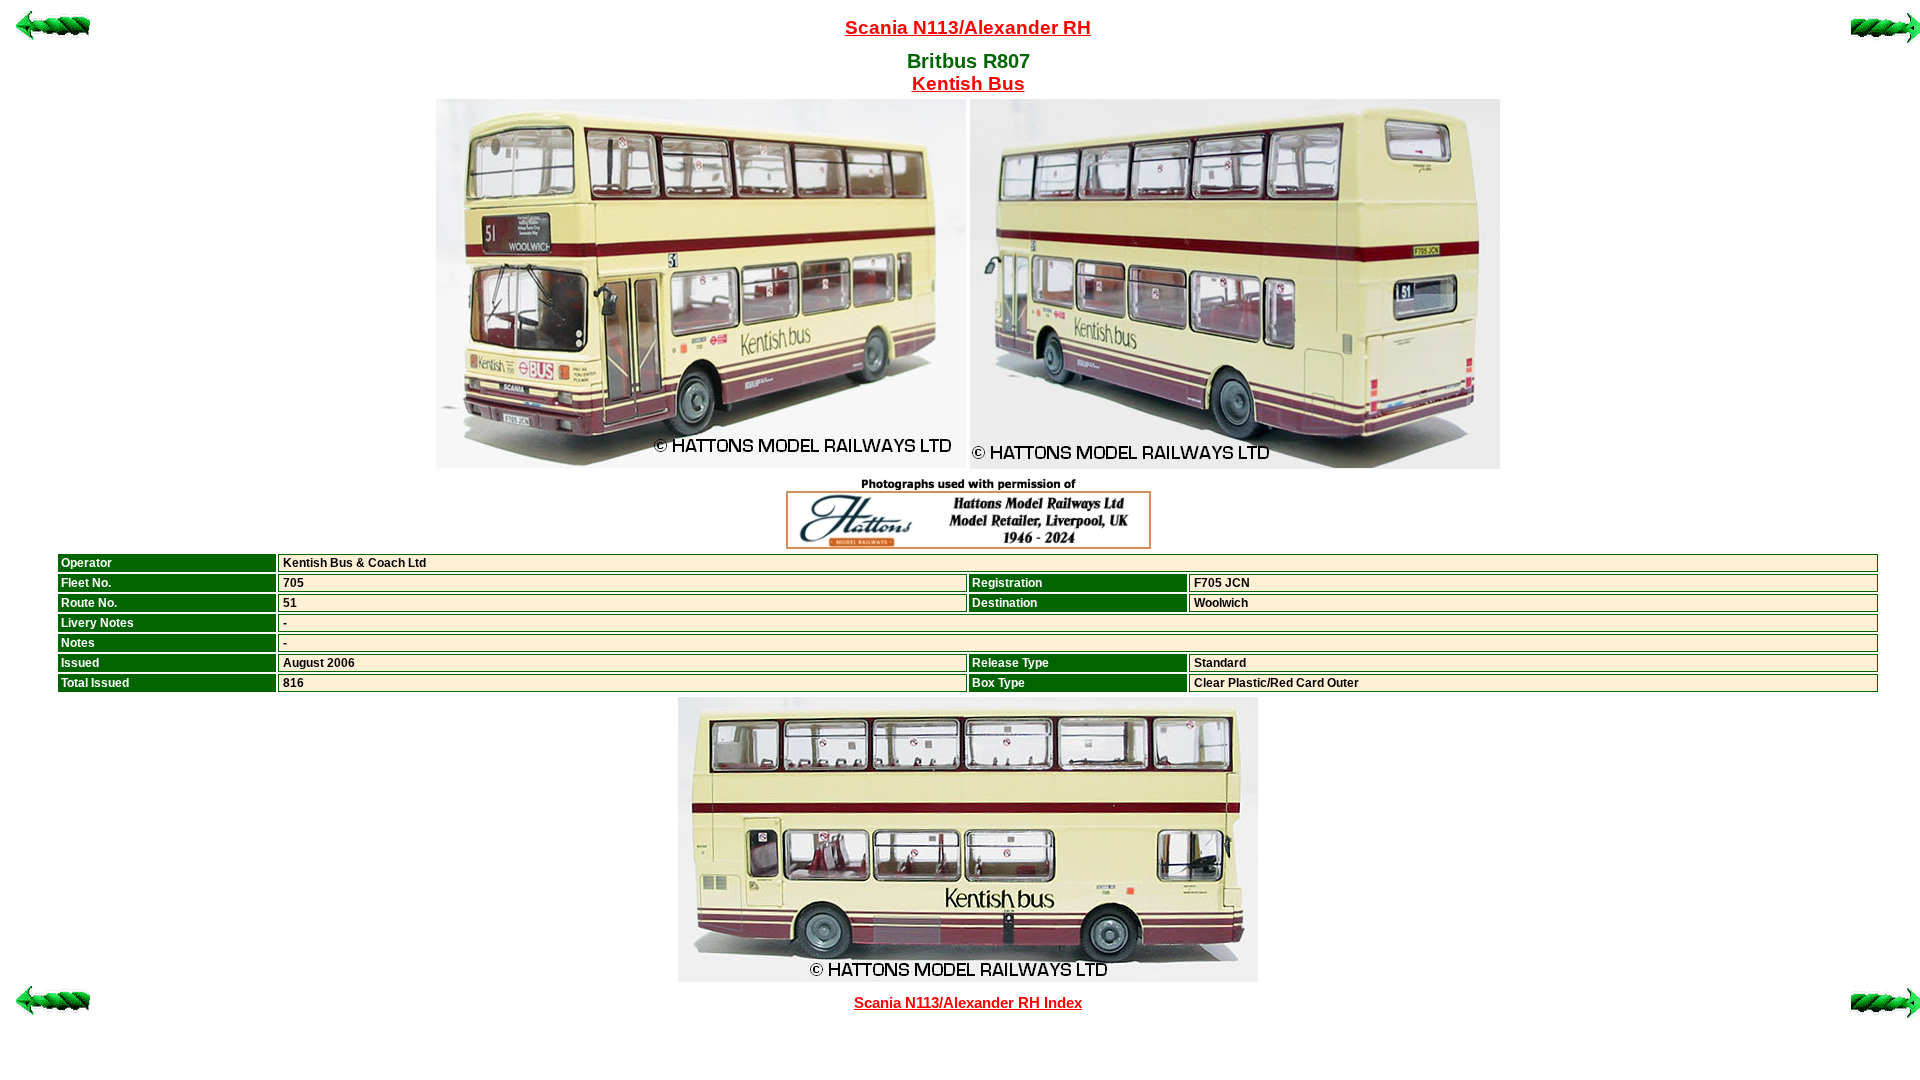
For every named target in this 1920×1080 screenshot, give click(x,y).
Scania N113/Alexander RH (968, 27)
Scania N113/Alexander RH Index (968, 1003)
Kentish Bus (968, 83)
